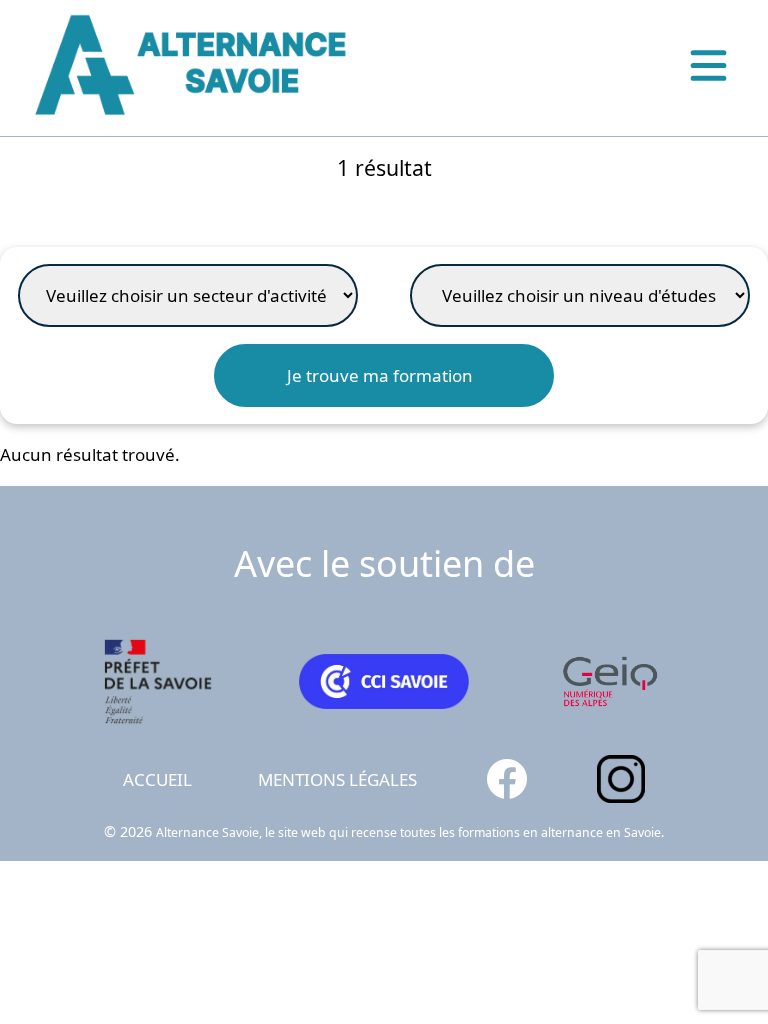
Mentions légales (337, 779)
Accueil (157, 779)
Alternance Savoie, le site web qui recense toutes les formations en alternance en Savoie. (410, 832)
